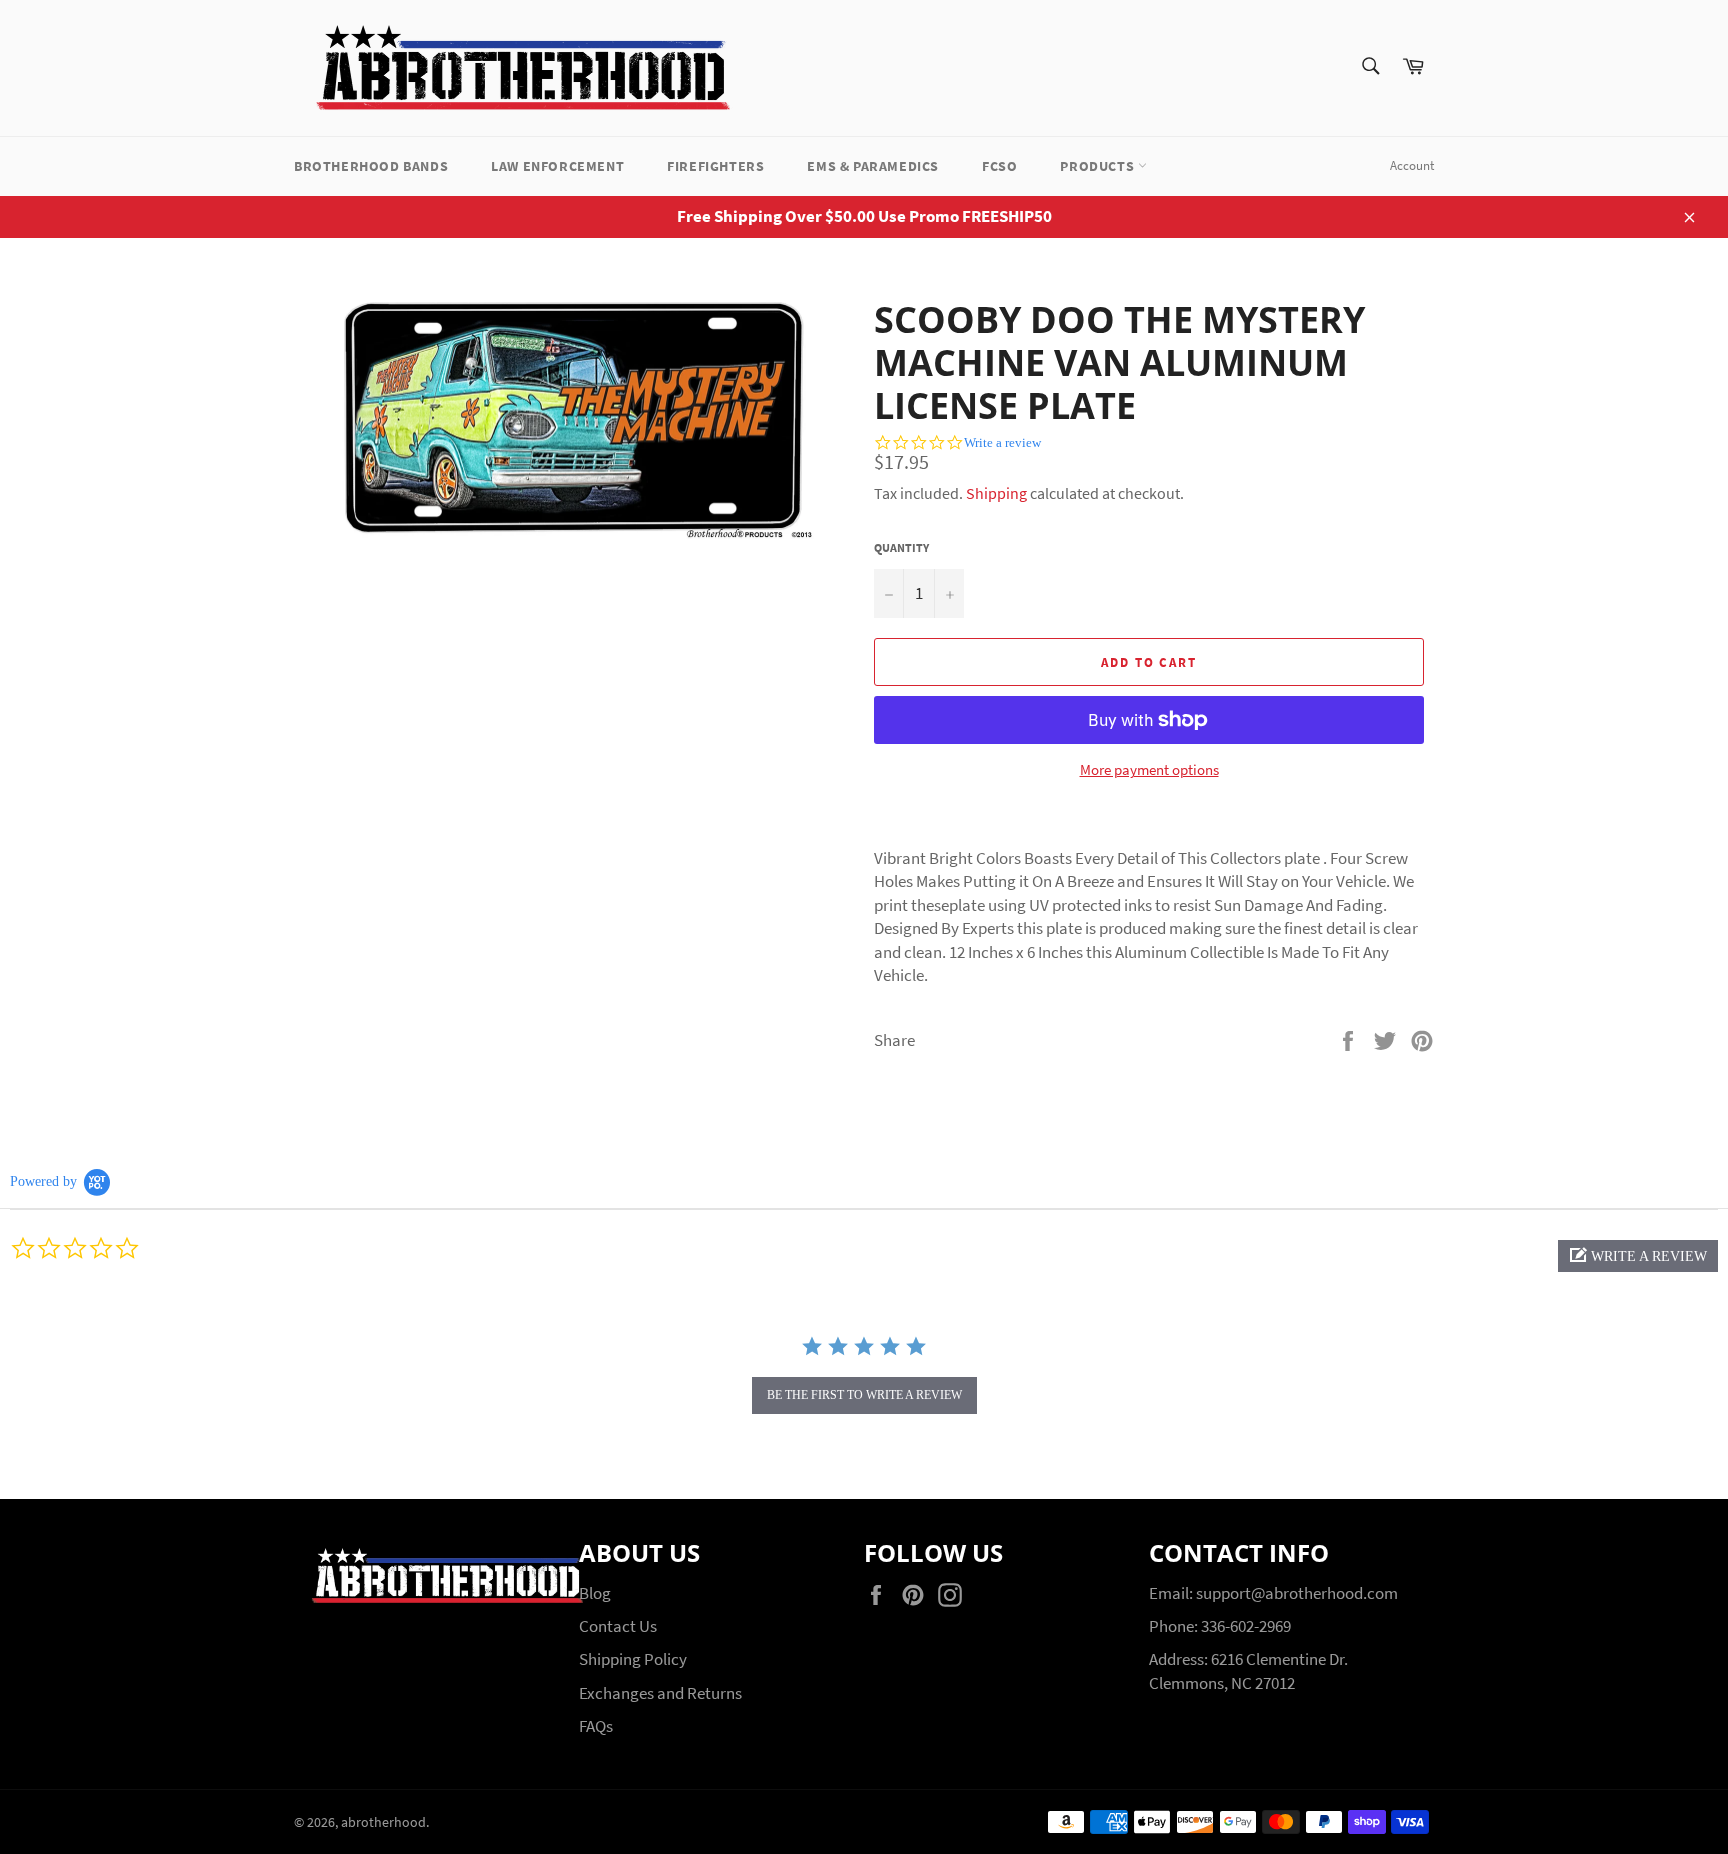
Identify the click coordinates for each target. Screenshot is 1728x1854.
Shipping (996, 493)
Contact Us (618, 1626)
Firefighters (715, 166)
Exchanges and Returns (660, 1693)
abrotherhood (383, 1822)
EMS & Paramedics (873, 166)
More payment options (1149, 769)
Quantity (901, 547)
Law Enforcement (557, 166)
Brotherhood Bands (371, 166)
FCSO (999, 166)
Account (1412, 165)
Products (1098, 166)
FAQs (596, 1726)
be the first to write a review (864, 1395)
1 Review (1365, 449)
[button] (1638, 1256)
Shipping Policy (633, 1659)
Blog (595, 1593)
